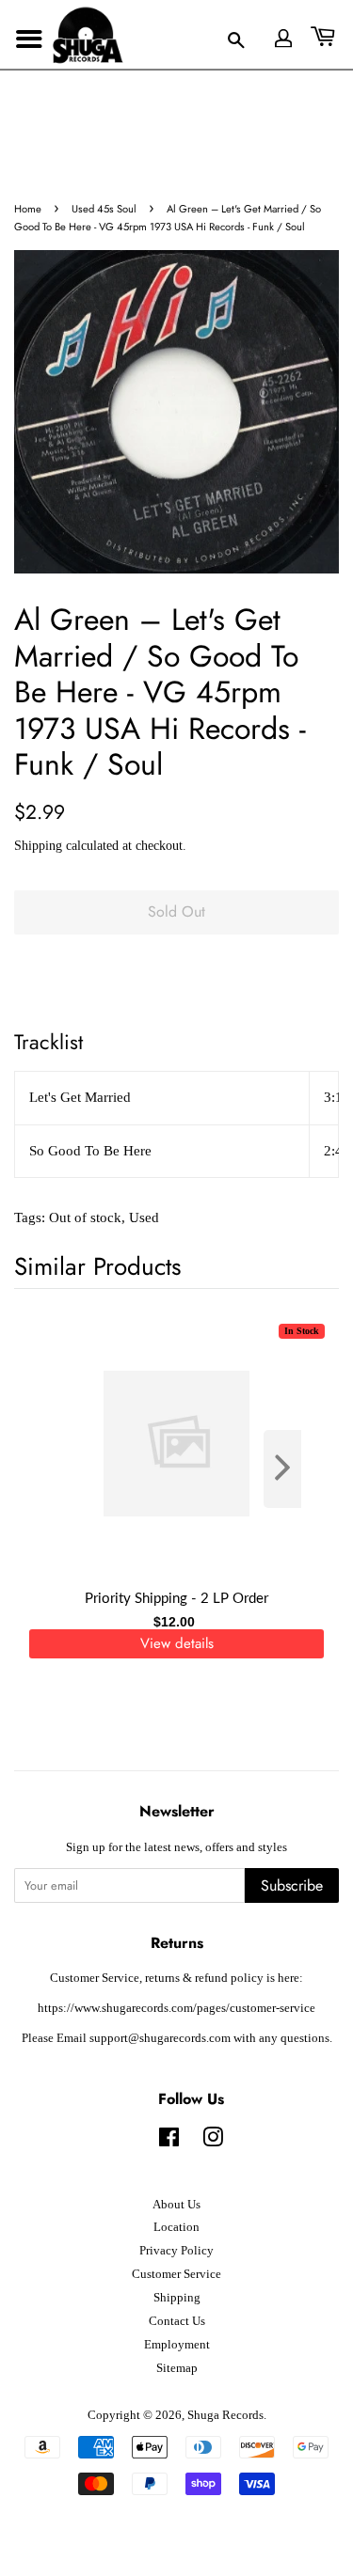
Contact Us (177, 2321)
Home (28, 209)
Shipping (38, 846)
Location (176, 2227)
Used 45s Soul (104, 209)
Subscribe (292, 1885)
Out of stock (85, 1217)
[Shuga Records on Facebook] (169, 2142)
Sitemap (177, 2368)
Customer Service (176, 2274)
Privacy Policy (176, 2251)
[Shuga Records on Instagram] (213, 2142)
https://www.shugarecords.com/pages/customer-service (176, 2008)
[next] (294, 1469)
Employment (177, 2345)
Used (144, 1217)
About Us (176, 2205)
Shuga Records (225, 2415)
